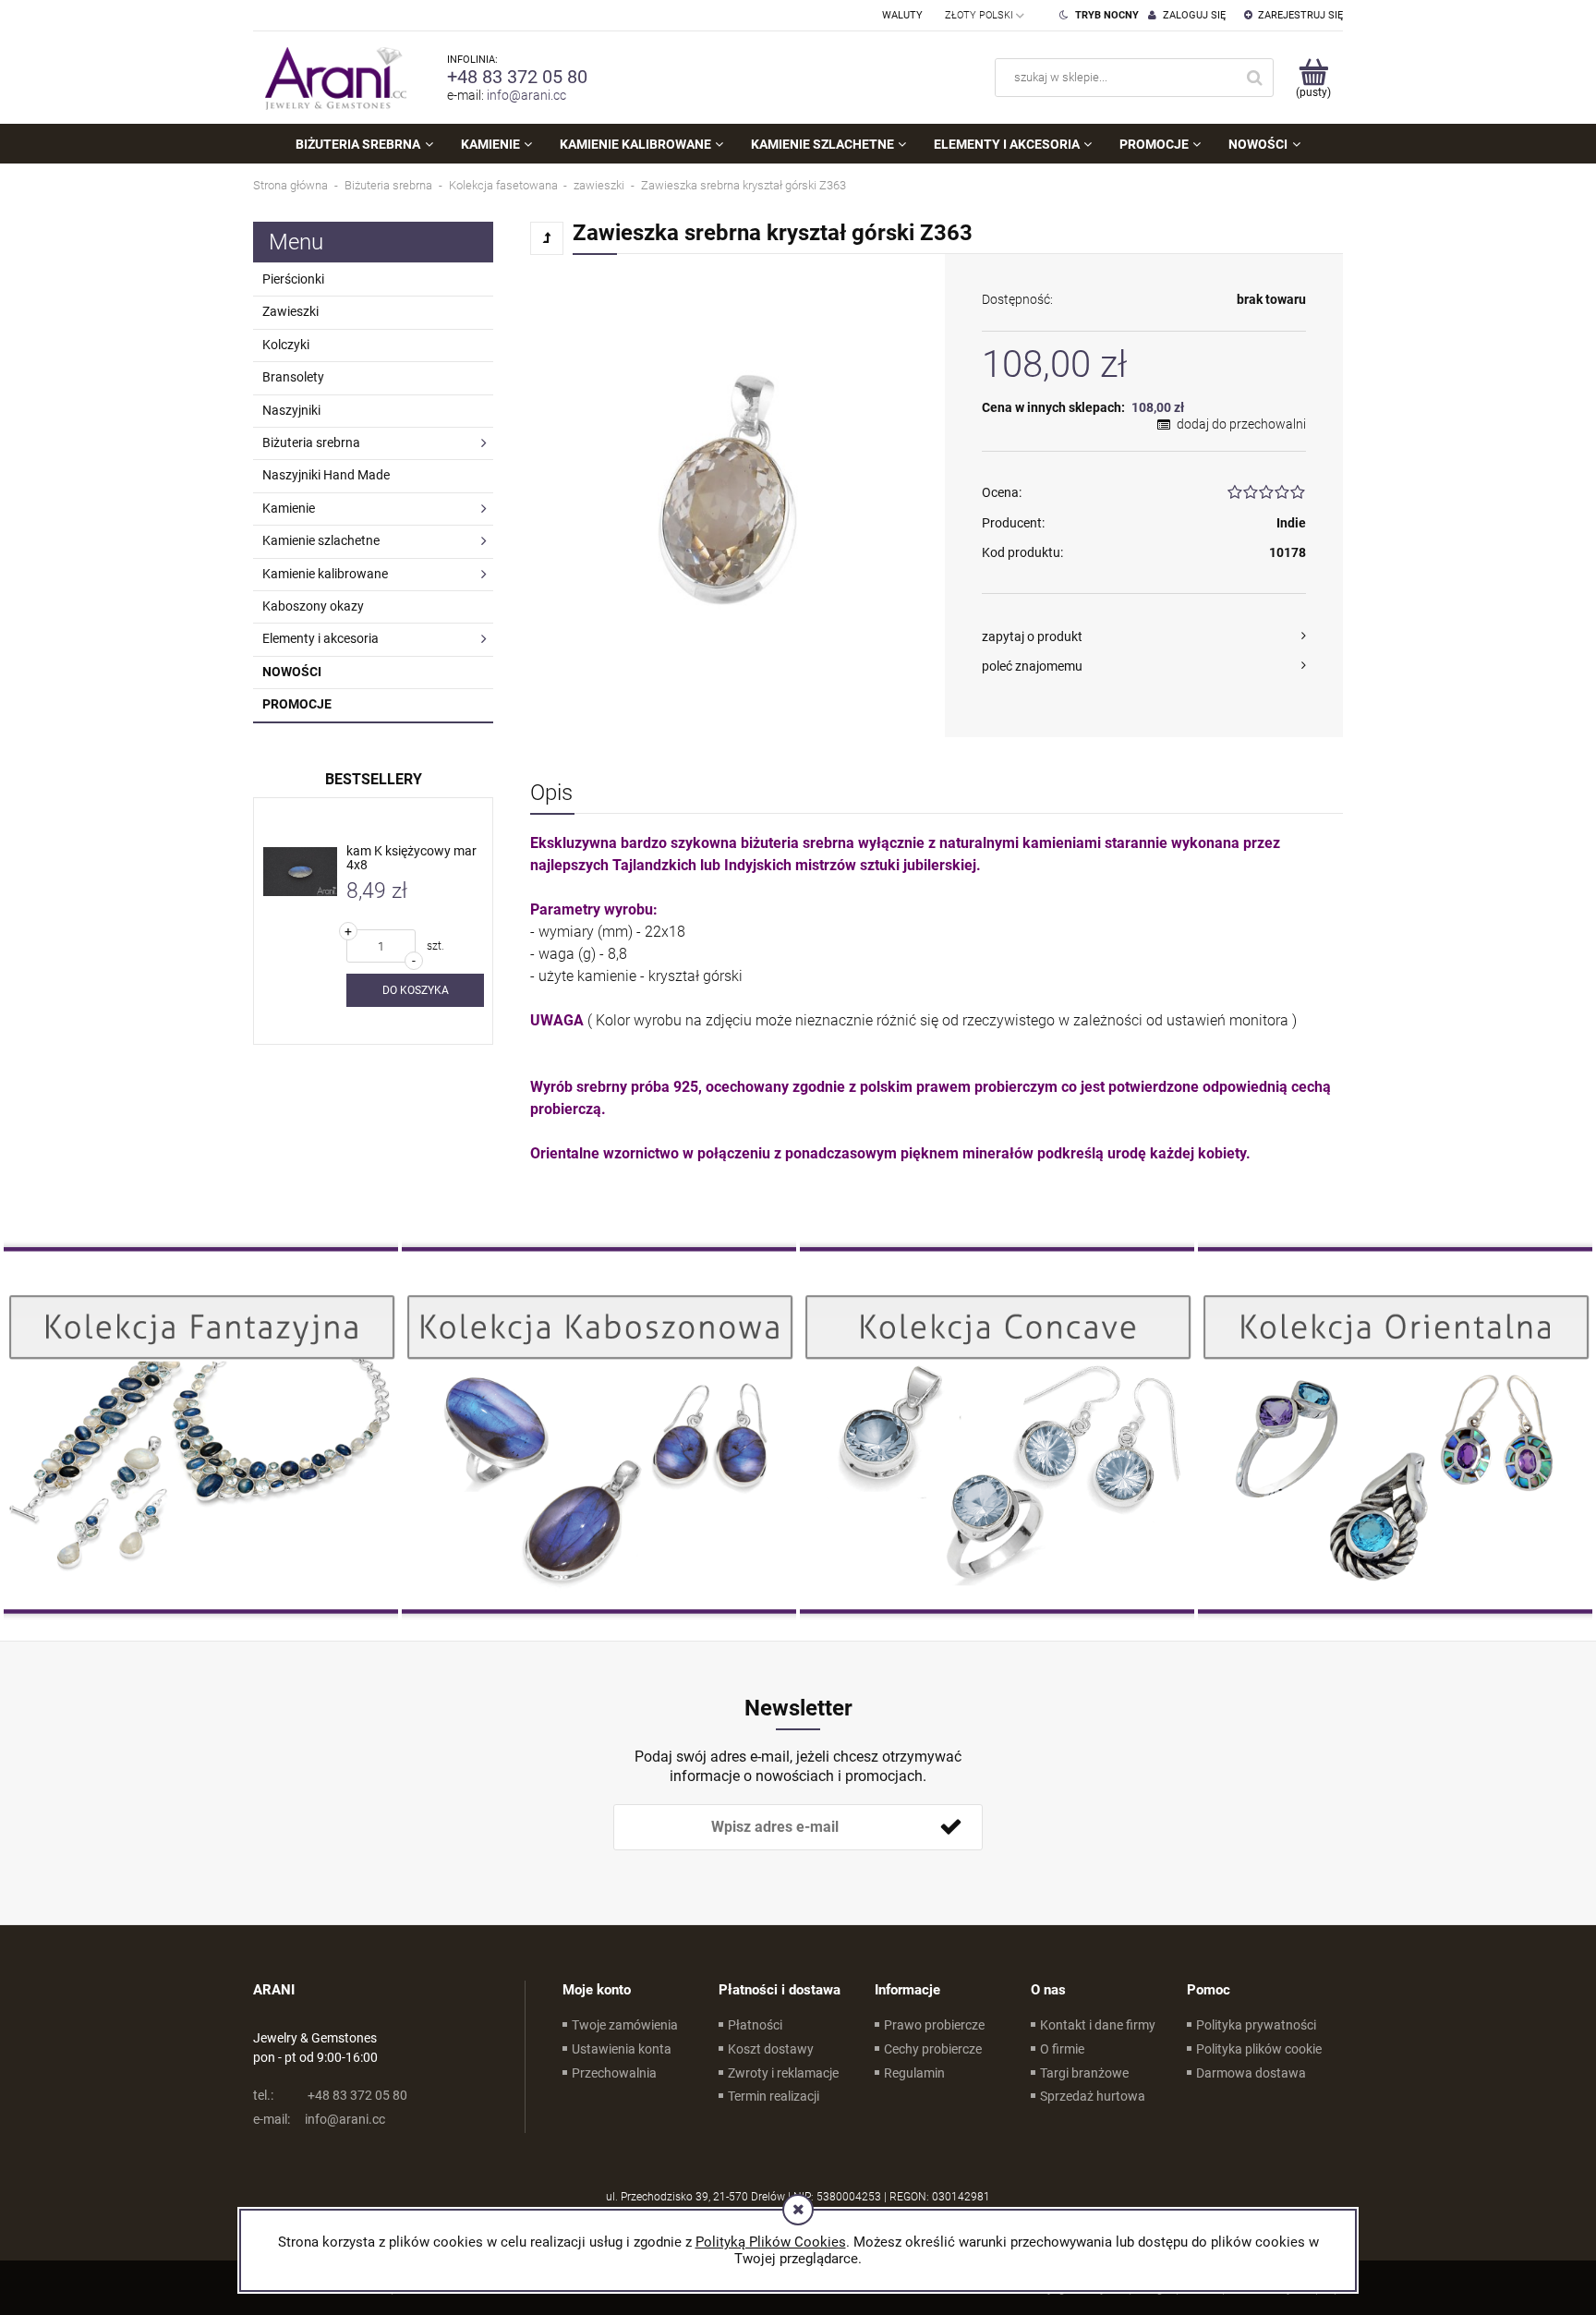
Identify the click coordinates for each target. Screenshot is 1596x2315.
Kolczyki (286, 345)
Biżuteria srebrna (311, 442)
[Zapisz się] (950, 1827)
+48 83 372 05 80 (517, 77)
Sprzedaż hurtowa (1093, 2096)
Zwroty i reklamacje (783, 2073)
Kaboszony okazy (313, 606)
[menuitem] (364, 144)
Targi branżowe (1084, 2073)
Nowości (292, 672)
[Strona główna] (332, 78)
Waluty (902, 15)
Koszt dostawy (771, 2049)
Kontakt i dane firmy (1098, 2025)
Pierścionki (293, 279)
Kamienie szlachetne (321, 540)
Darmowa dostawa (1251, 2073)
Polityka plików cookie (1259, 2049)
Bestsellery (374, 779)
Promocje (297, 704)
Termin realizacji (774, 2096)
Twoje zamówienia (625, 2025)
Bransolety (293, 377)
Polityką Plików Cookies (771, 2242)
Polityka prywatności (1256, 2025)
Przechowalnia (614, 2073)
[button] (1144, 636)
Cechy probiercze (933, 2049)
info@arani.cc (526, 95)
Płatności (755, 2025)
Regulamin (914, 2073)
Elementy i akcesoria (320, 638)
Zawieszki (290, 311)
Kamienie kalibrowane (325, 574)
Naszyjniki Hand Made (326, 475)
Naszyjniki (291, 410)
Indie (1291, 523)
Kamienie (289, 508)
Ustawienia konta (622, 2049)
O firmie (1062, 2049)
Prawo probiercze (934, 2025)
